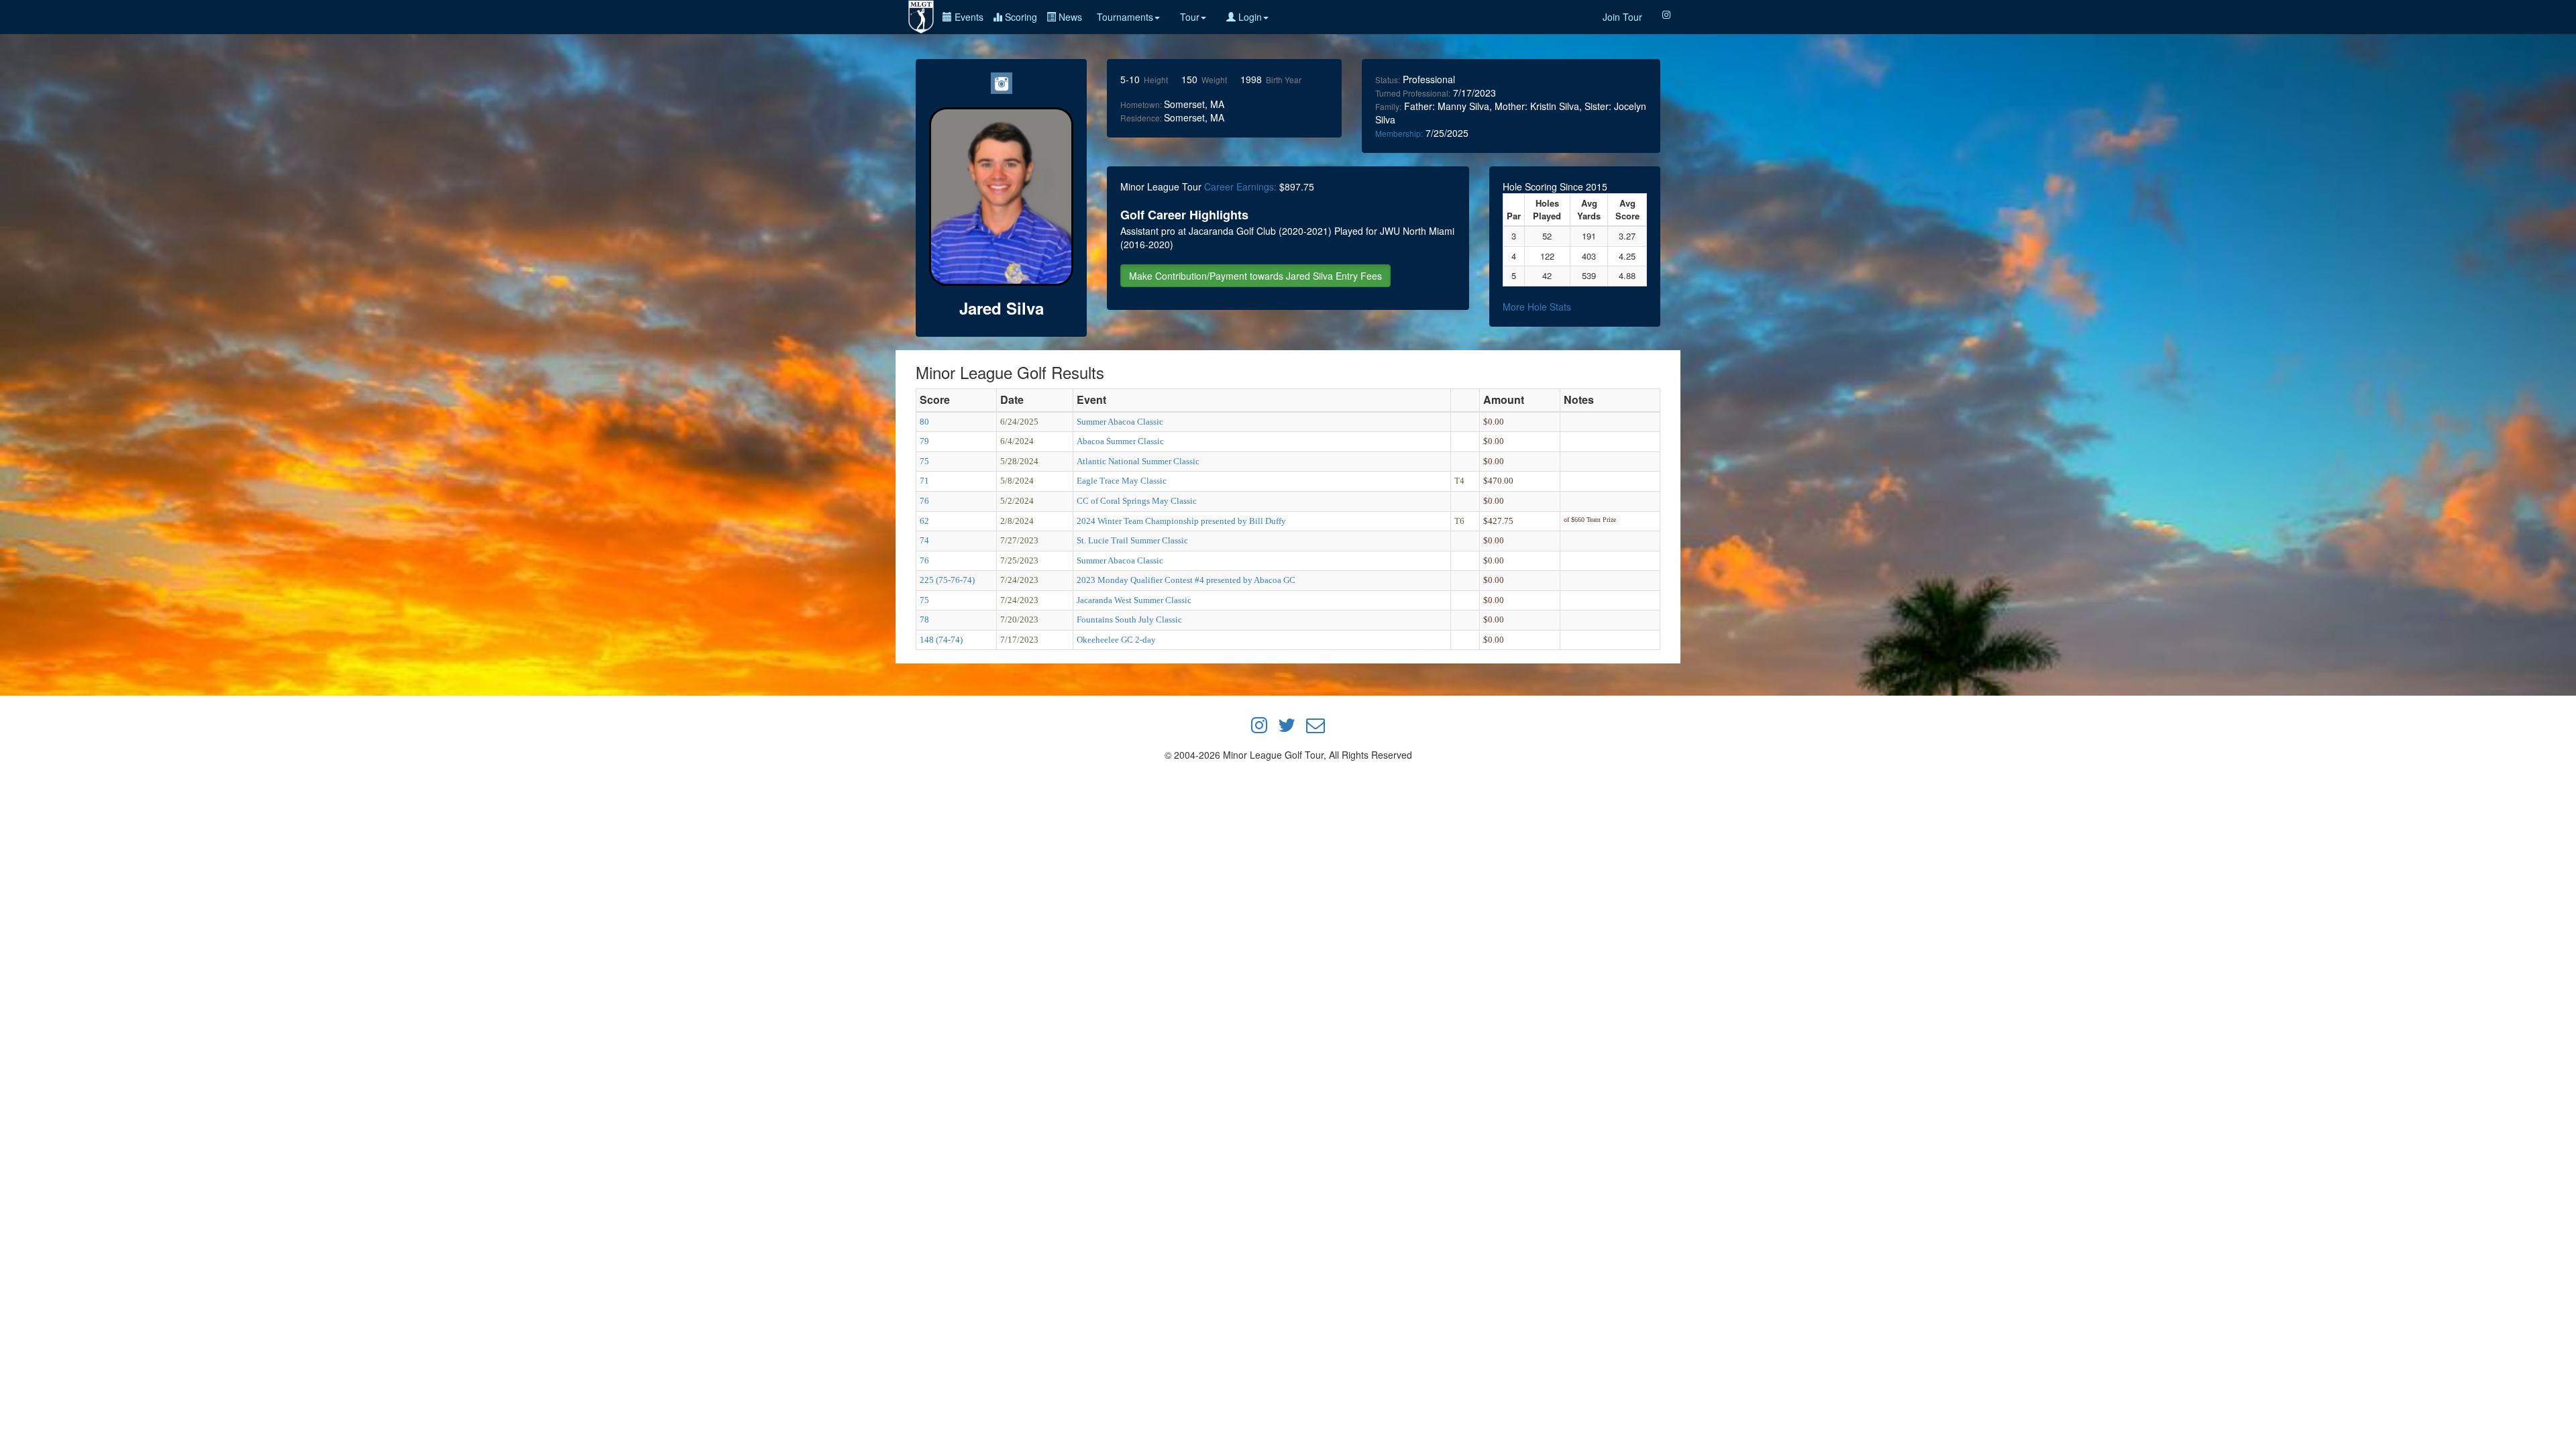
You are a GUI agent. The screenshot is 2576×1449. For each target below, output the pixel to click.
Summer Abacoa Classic (1120, 422)
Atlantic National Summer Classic (1138, 461)
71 (924, 481)
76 (924, 501)
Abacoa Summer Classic (1120, 441)
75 (924, 461)
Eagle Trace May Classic (1122, 481)
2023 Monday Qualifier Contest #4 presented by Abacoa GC (1186, 580)
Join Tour (1622, 17)
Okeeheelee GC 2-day (1116, 640)
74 (924, 540)
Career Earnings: (1240, 186)
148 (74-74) (941, 640)
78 (924, 620)
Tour (1190, 17)
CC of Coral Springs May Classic (1137, 501)
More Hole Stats (1537, 307)
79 (924, 441)
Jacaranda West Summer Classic (1134, 600)
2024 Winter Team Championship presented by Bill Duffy (1181, 521)
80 (924, 422)
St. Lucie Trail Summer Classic (1132, 540)
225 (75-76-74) (947, 580)
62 (924, 521)
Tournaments (1125, 17)
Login (1249, 17)
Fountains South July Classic (1129, 620)
